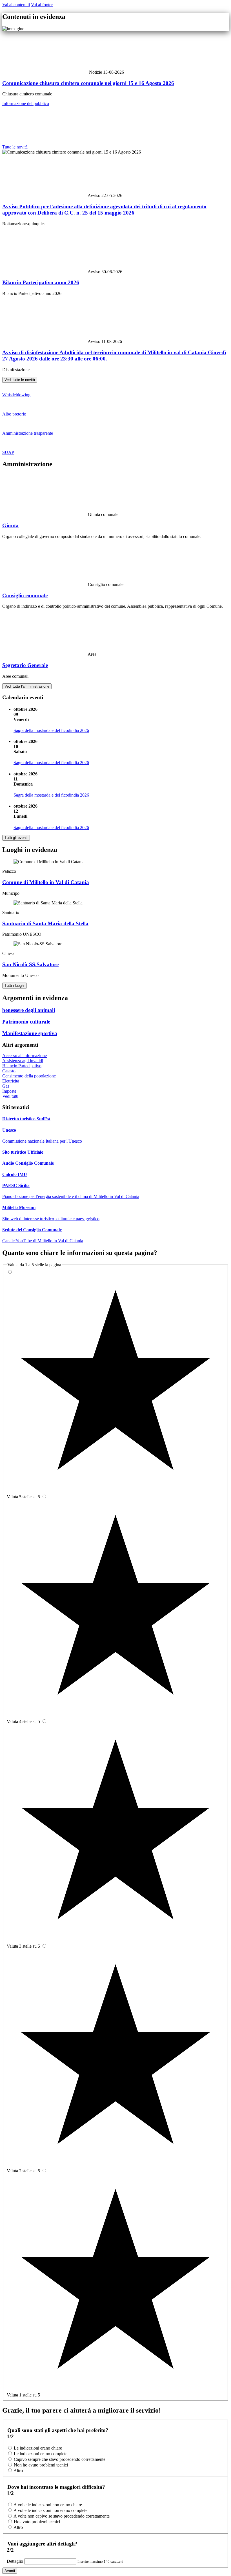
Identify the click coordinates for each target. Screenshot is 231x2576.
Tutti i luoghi (15, 986)
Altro (18, 2471)
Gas (6, 1086)
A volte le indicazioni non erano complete (50, 2510)
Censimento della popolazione (29, 1076)
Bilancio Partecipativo (22, 1066)
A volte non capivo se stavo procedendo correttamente (62, 2516)
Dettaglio (15, 2561)
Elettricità (11, 1081)
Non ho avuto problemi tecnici (41, 2465)
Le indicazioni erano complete (41, 2454)
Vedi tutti (10, 1096)
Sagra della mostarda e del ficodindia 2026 (51, 730)
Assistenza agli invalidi (23, 1061)
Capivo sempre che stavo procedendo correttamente (60, 2459)
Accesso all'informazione (25, 1056)
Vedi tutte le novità (20, 380)
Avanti (10, 2571)
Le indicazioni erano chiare (38, 2448)
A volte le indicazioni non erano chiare (48, 2505)
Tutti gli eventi (16, 838)
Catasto (9, 1071)
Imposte (9, 1091)
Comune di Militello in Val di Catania (46, 882)
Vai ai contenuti (16, 5)
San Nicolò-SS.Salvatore (30, 964)
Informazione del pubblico (26, 103)
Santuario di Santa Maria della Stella (45, 923)
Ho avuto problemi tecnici (37, 2522)
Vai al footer (42, 5)
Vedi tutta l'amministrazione (27, 686)
